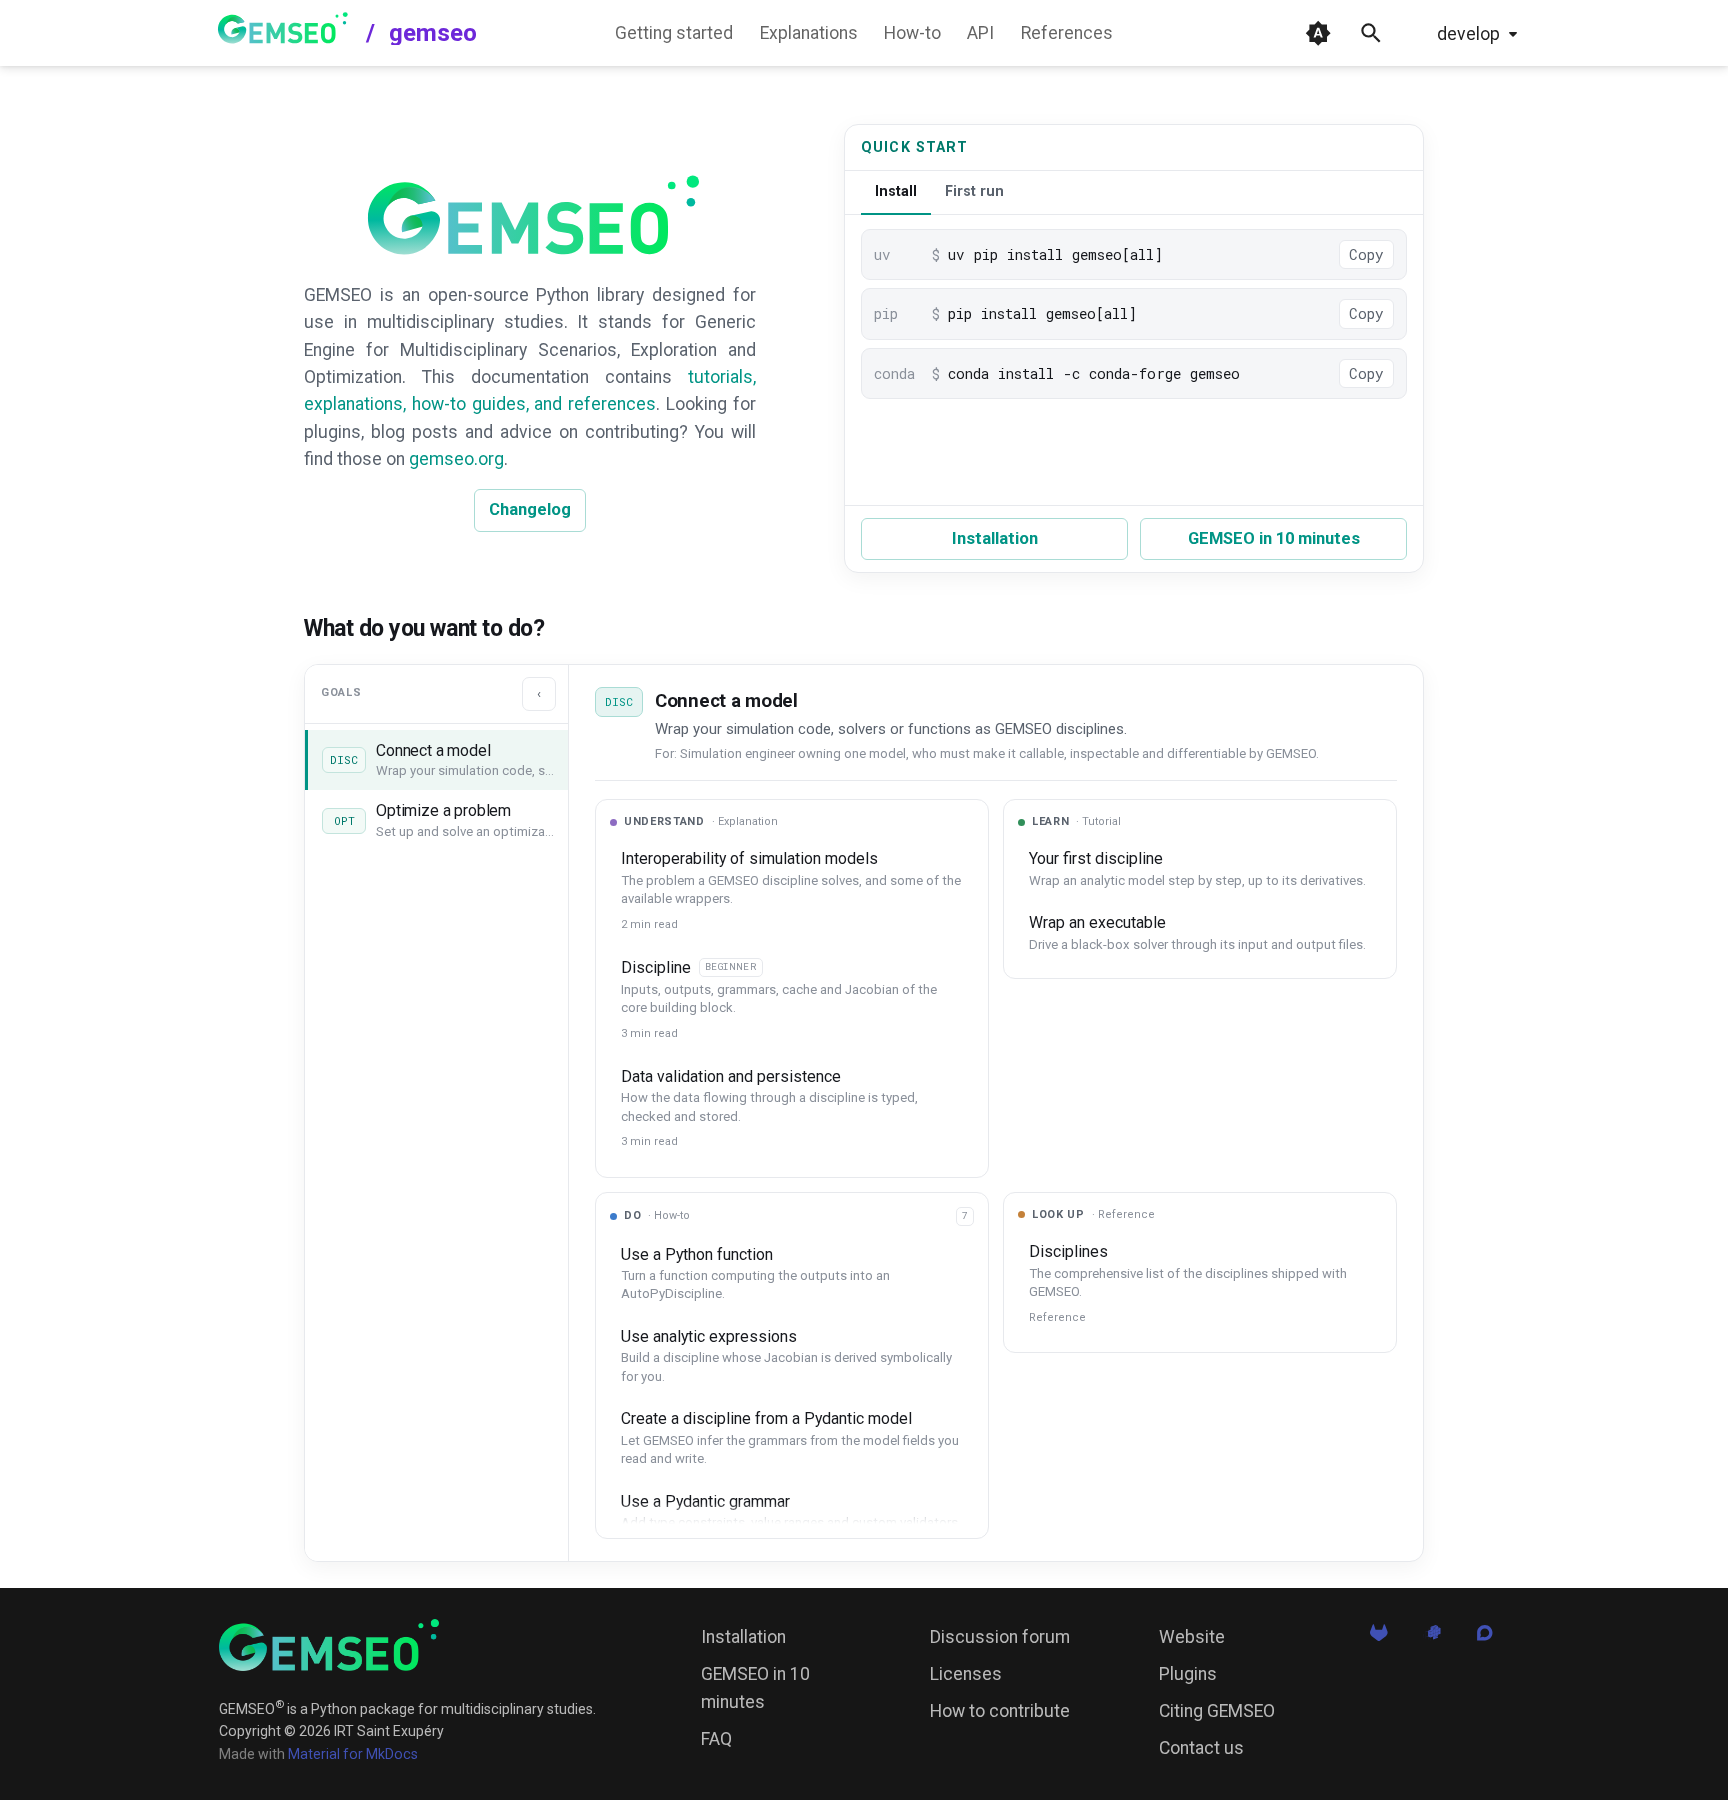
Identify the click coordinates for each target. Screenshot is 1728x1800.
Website (1192, 1637)
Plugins (1188, 1674)
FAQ (716, 1739)
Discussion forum (1000, 1637)
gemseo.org (456, 459)
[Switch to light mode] (1318, 33)
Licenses (966, 1674)
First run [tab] (974, 191)
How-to (912, 33)
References (1067, 33)
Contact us (1201, 1748)
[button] (436, 760)
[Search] (1371, 33)
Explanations (809, 33)
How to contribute (1000, 1711)
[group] (792, 1379)
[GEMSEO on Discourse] (1484, 1638)
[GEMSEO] (329, 1645)
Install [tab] (896, 191)
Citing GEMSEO (1217, 1711)
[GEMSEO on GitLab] (1379, 1638)
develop (1468, 34)
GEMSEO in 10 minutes (1274, 538)
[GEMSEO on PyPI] (1431, 1638)
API (980, 33)
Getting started (674, 33)
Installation (995, 538)
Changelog (530, 509)
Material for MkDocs (353, 1754)
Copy (1366, 254)
